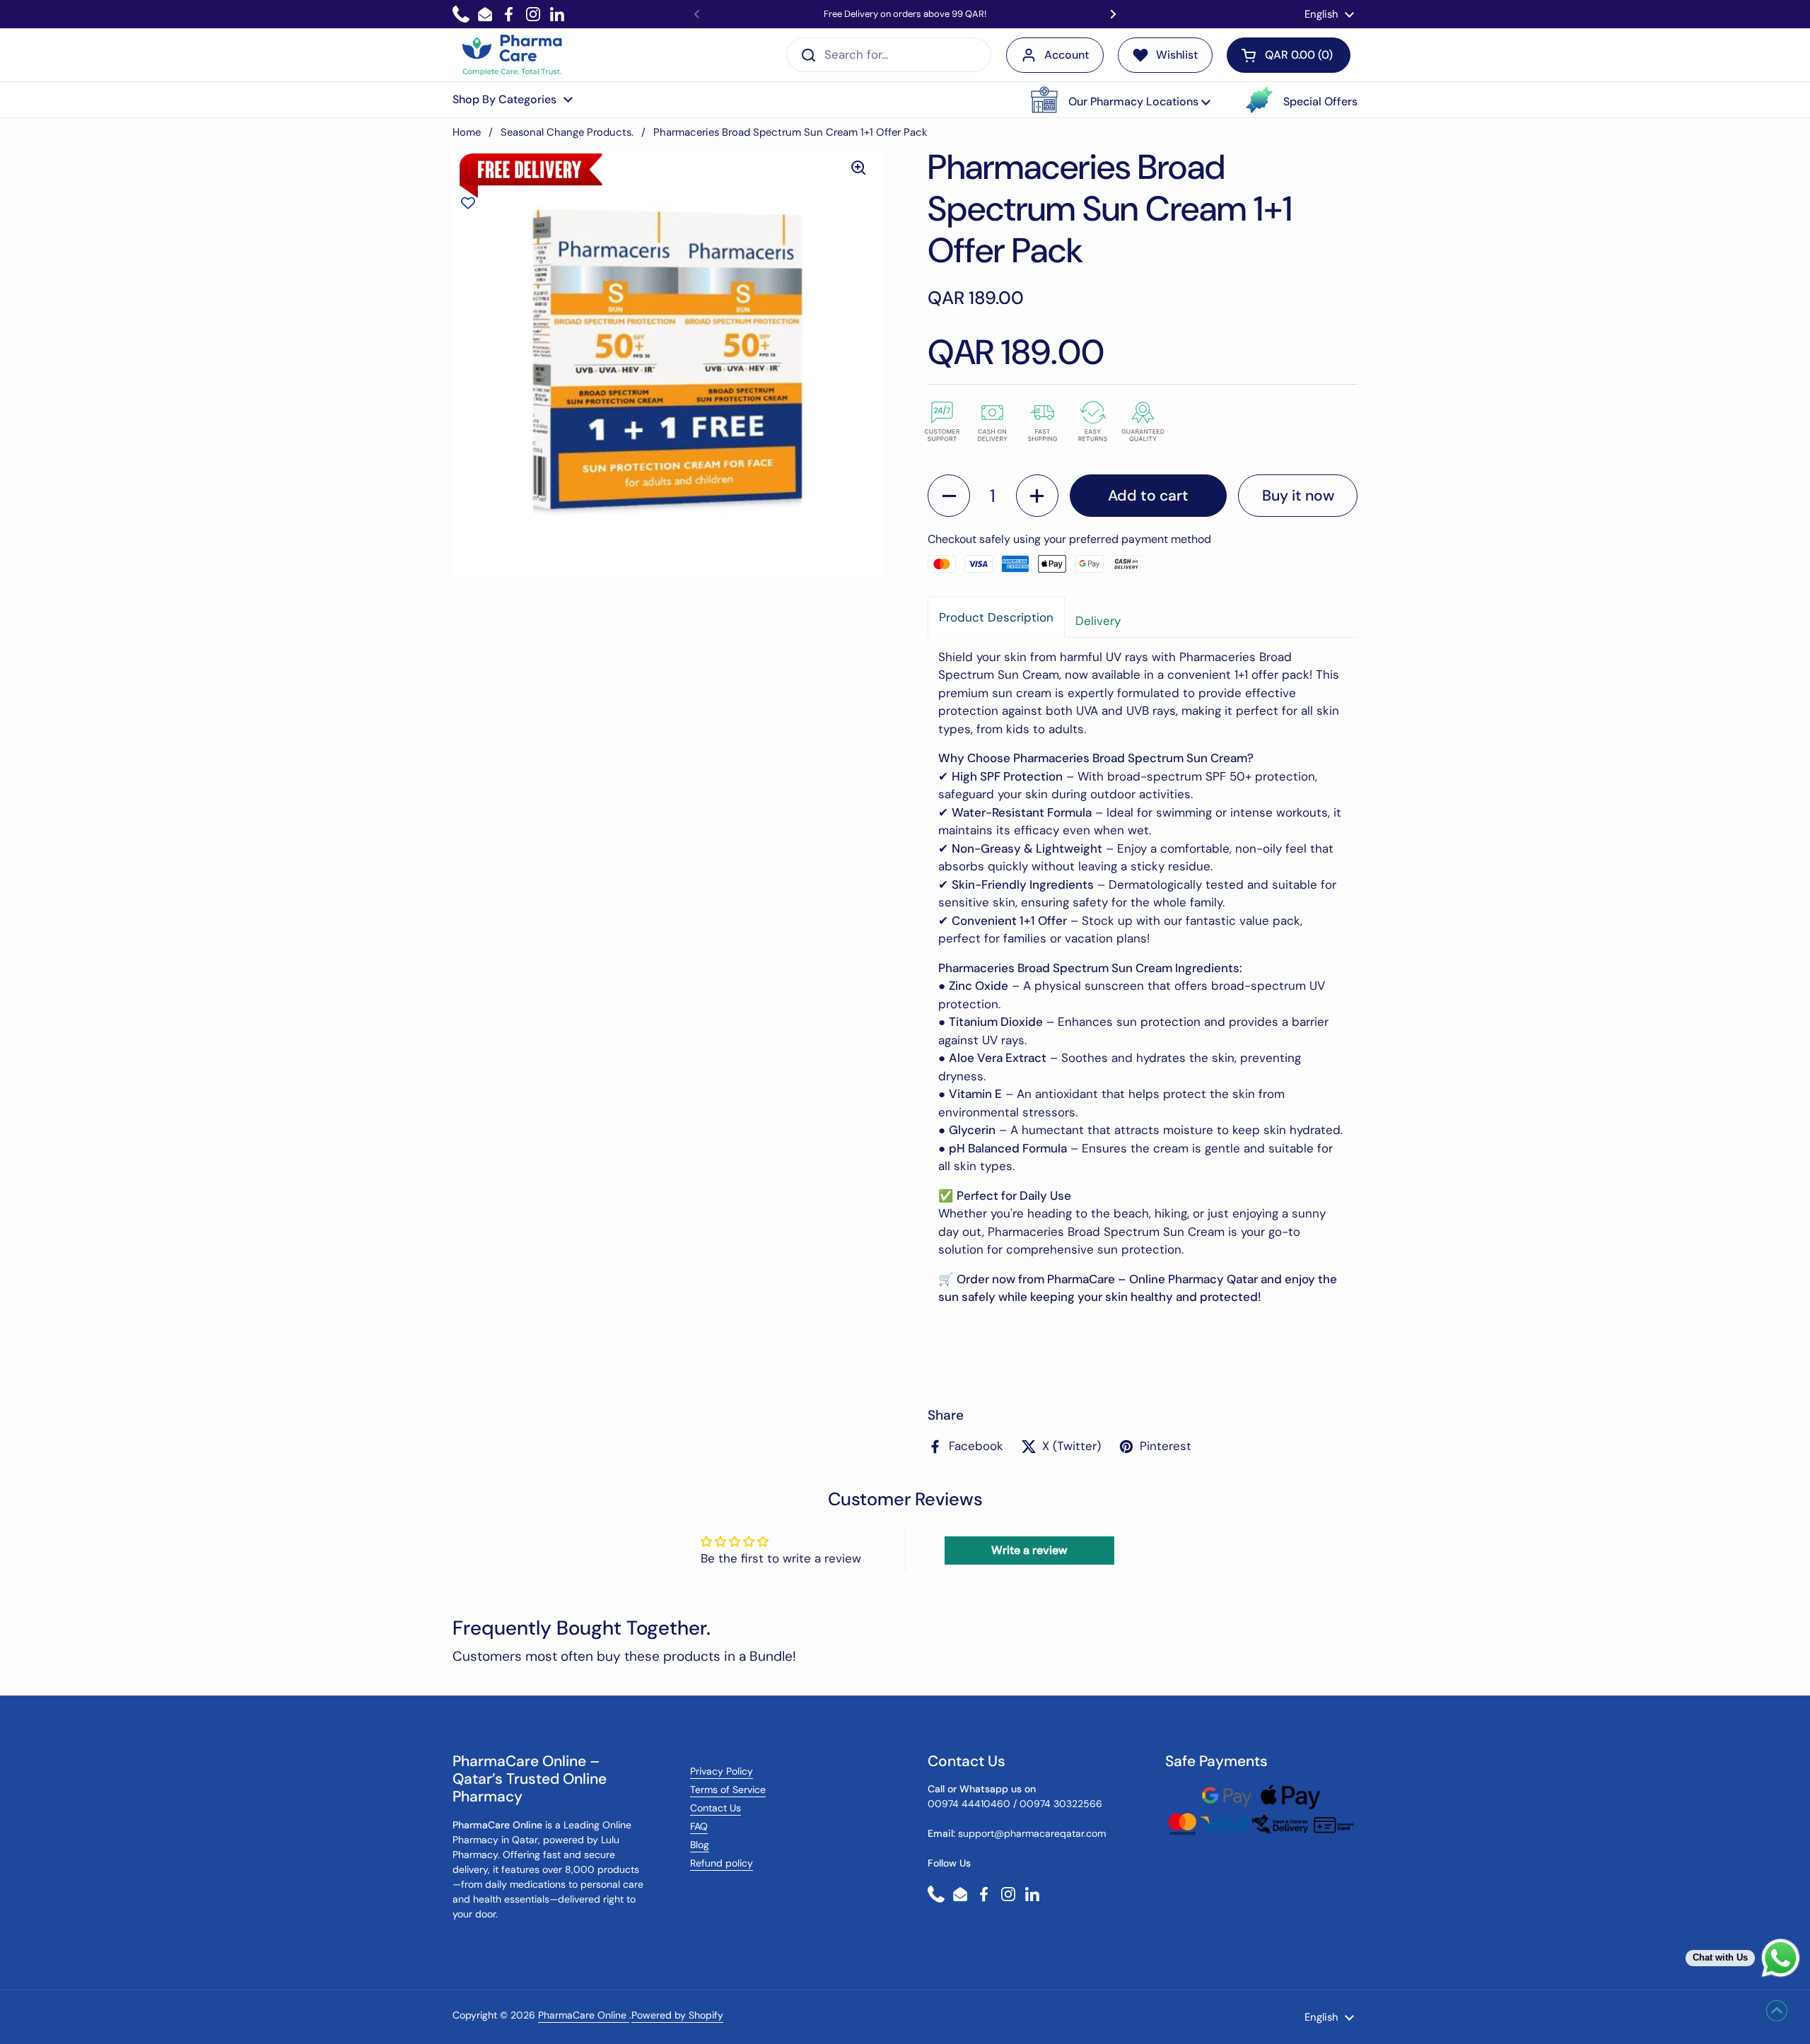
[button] (1121, 100)
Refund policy (722, 1863)
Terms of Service (728, 1789)
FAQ (699, 1826)
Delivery (1098, 621)
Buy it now (1298, 496)
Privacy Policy (722, 1771)
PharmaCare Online (584, 2015)
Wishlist (1177, 55)
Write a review (1029, 1550)
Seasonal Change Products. (567, 132)
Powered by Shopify (677, 2015)
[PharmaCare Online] (513, 55)
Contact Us (716, 1808)
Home (467, 132)
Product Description (996, 617)
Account (1067, 55)
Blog (700, 1845)
